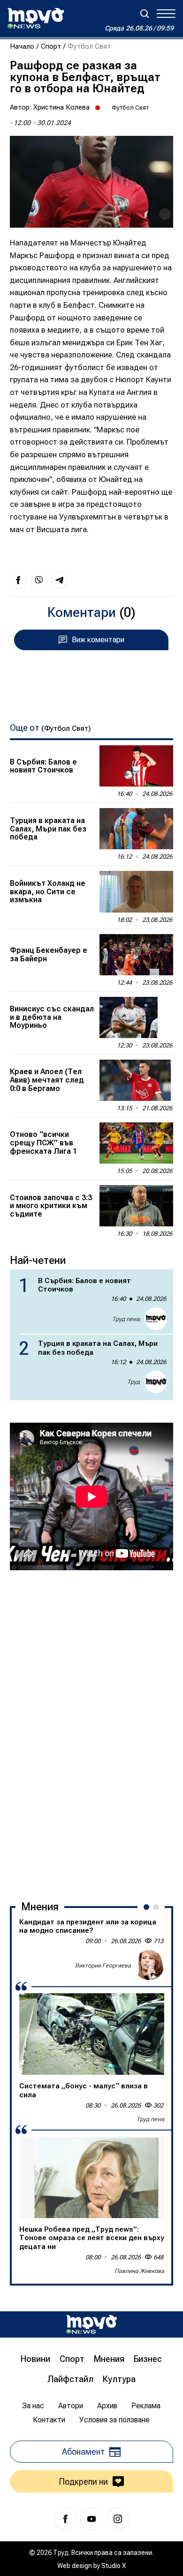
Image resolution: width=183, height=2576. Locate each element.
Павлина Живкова (139, 2271)
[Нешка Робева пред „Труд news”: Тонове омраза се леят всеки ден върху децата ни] (92, 2177)
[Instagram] (118, 2519)
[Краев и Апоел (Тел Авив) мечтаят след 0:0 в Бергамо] (136, 1080)
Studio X (114, 2566)
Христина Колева (61, 107)
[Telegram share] (60, 580)
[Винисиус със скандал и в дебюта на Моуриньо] (136, 1017)
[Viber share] (39, 580)
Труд (133, 1382)
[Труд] (91, 2324)
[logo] (36, 18)
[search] (145, 14)
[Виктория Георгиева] (149, 1965)
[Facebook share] (18, 580)
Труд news (126, 1319)
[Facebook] (65, 2519)
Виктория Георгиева (103, 1966)
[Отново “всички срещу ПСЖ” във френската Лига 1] (136, 1143)
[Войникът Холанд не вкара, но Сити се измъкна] (136, 891)
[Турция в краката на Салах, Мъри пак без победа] (136, 829)
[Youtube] (91, 2519)
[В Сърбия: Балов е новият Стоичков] (136, 766)
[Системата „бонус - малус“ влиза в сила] (92, 2034)
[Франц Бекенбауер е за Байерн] (136, 955)
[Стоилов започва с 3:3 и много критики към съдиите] (136, 1206)
